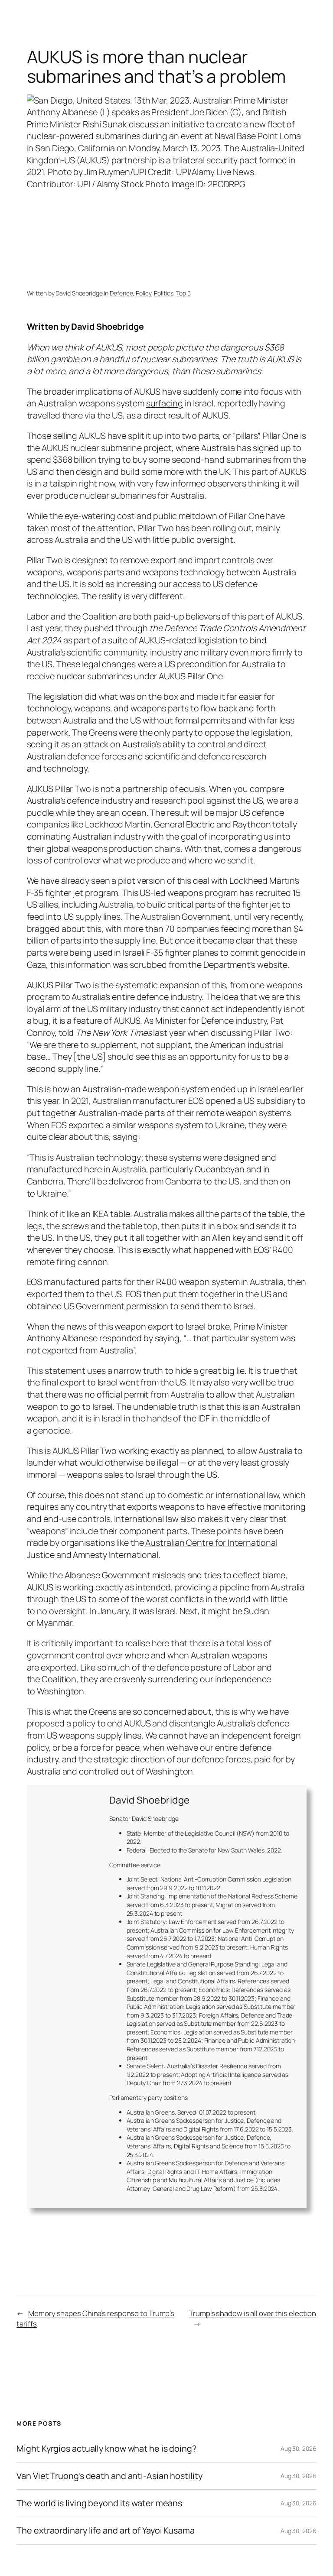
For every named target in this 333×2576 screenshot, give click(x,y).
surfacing (165, 403)
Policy (143, 293)
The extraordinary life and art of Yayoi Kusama (105, 2531)
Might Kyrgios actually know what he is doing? (106, 2449)
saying (125, 1137)
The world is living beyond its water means (99, 2503)
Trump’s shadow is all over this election (253, 2313)
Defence (121, 293)
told (66, 1033)
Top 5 (183, 293)
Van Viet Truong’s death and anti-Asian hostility (109, 2476)
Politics (163, 293)
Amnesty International (115, 1555)
